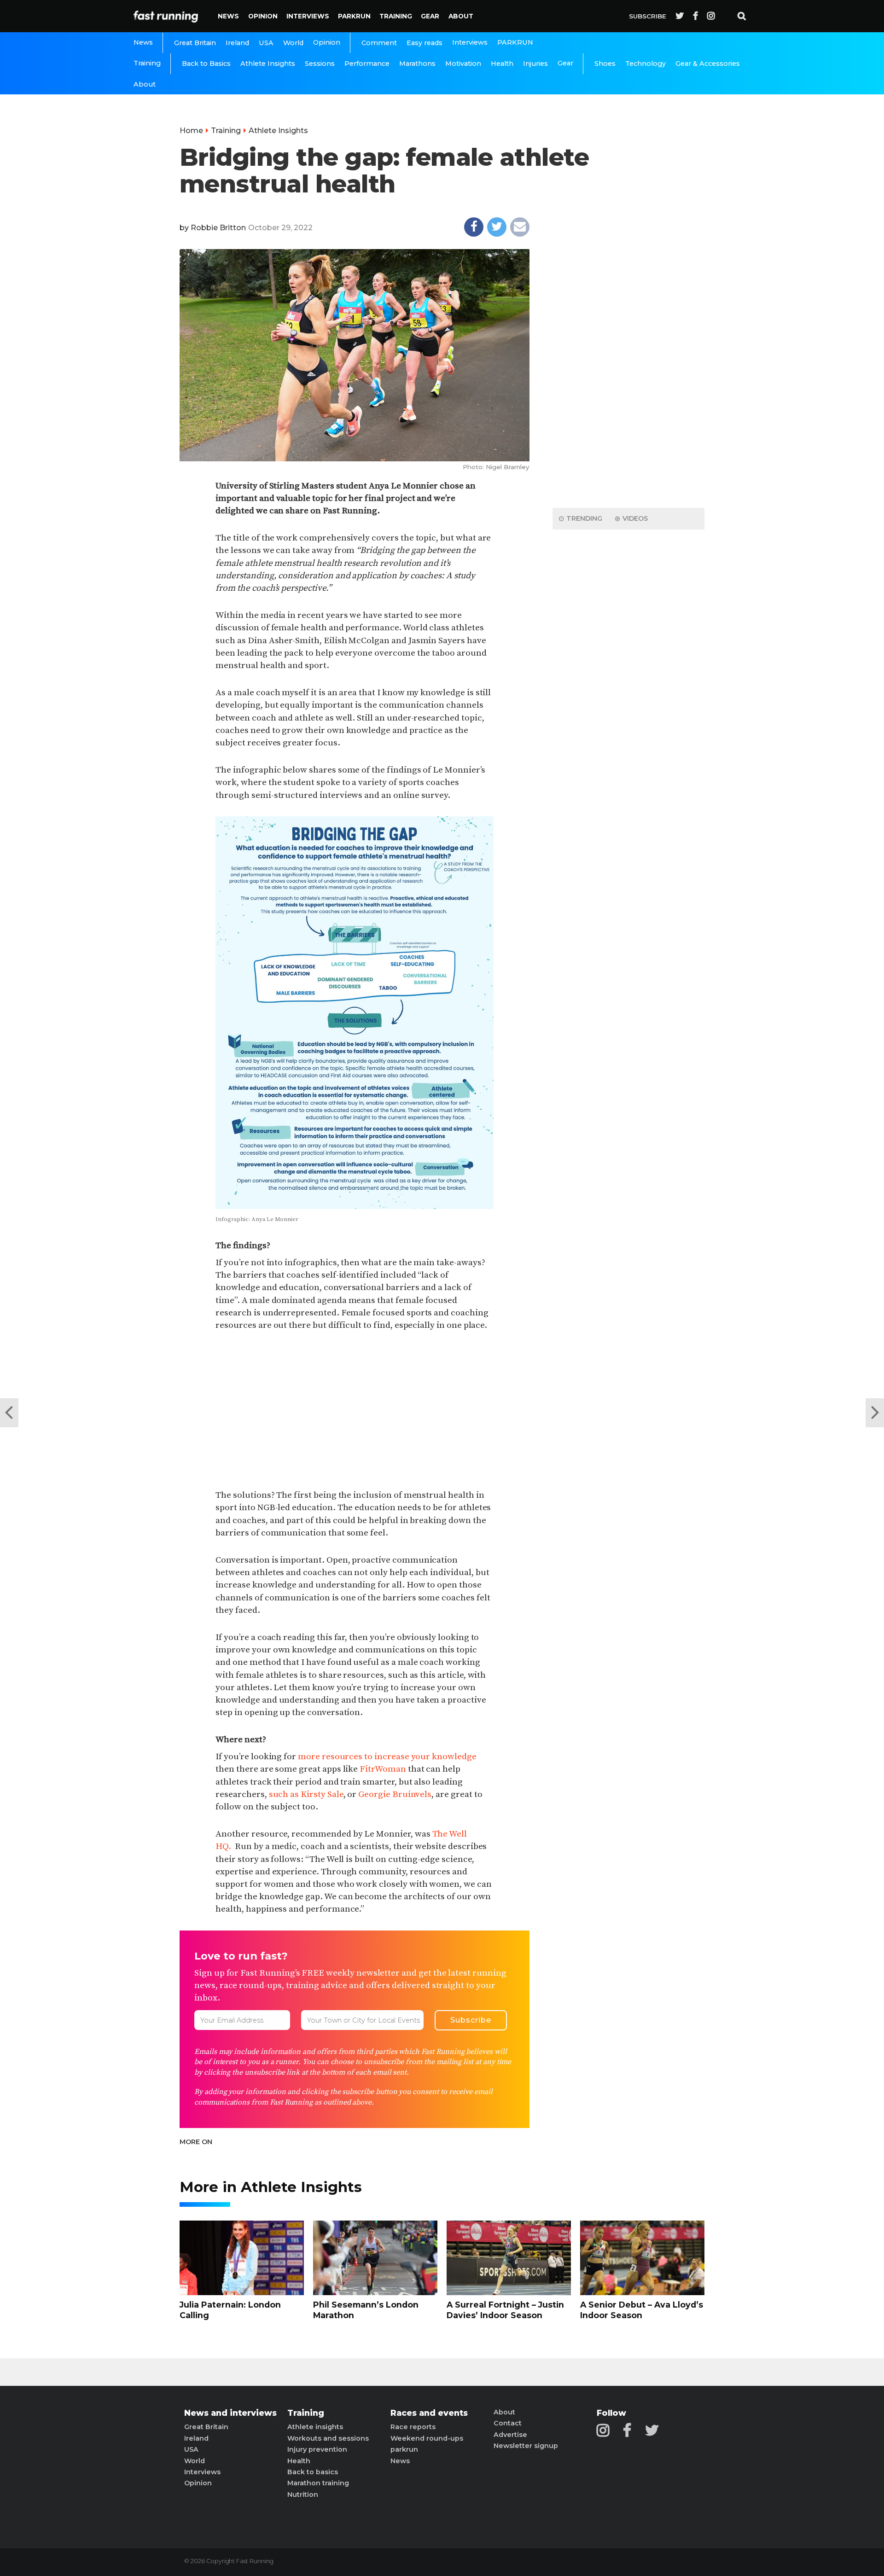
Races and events (429, 2413)
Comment (379, 43)
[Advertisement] (354, 1411)
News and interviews (230, 2413)
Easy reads (425, 43)
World (293, 43)
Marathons (417, 64)
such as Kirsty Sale (306, 1794)
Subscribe (648, 16)
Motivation (463, 64)
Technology (646, 64)
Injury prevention (317, 2449)
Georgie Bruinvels (395, 1794)
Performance (367, 64)
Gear (430, 16)
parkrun (404, 2449)
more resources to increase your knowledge (387, 1756)
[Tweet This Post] (497, 227)
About (461, 16)
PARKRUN (354, 16)
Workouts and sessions (328, 2438)
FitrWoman (384, 1769)
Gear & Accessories (708, 64)
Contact (508, 2423)
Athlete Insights (268, 64)
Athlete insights (315, 2427)
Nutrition (303, 2495)
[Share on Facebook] (474, 227)
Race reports (413, 2427)
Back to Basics (206, 64)
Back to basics (313, 2472)
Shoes (605, 64)
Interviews (308, 16)
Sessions (320, 64)
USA (266, 43)
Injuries (535, 64)
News (228, 16)
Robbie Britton (218, 228)
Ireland (237, 43)
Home (191, 131)
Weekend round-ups (427, 2438)
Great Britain (195, 43)
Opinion (263, 16)
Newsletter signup (526, 2446)
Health (502, 64)
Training (396, 16)
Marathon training (318, 2483)
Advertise (510, 2435)
